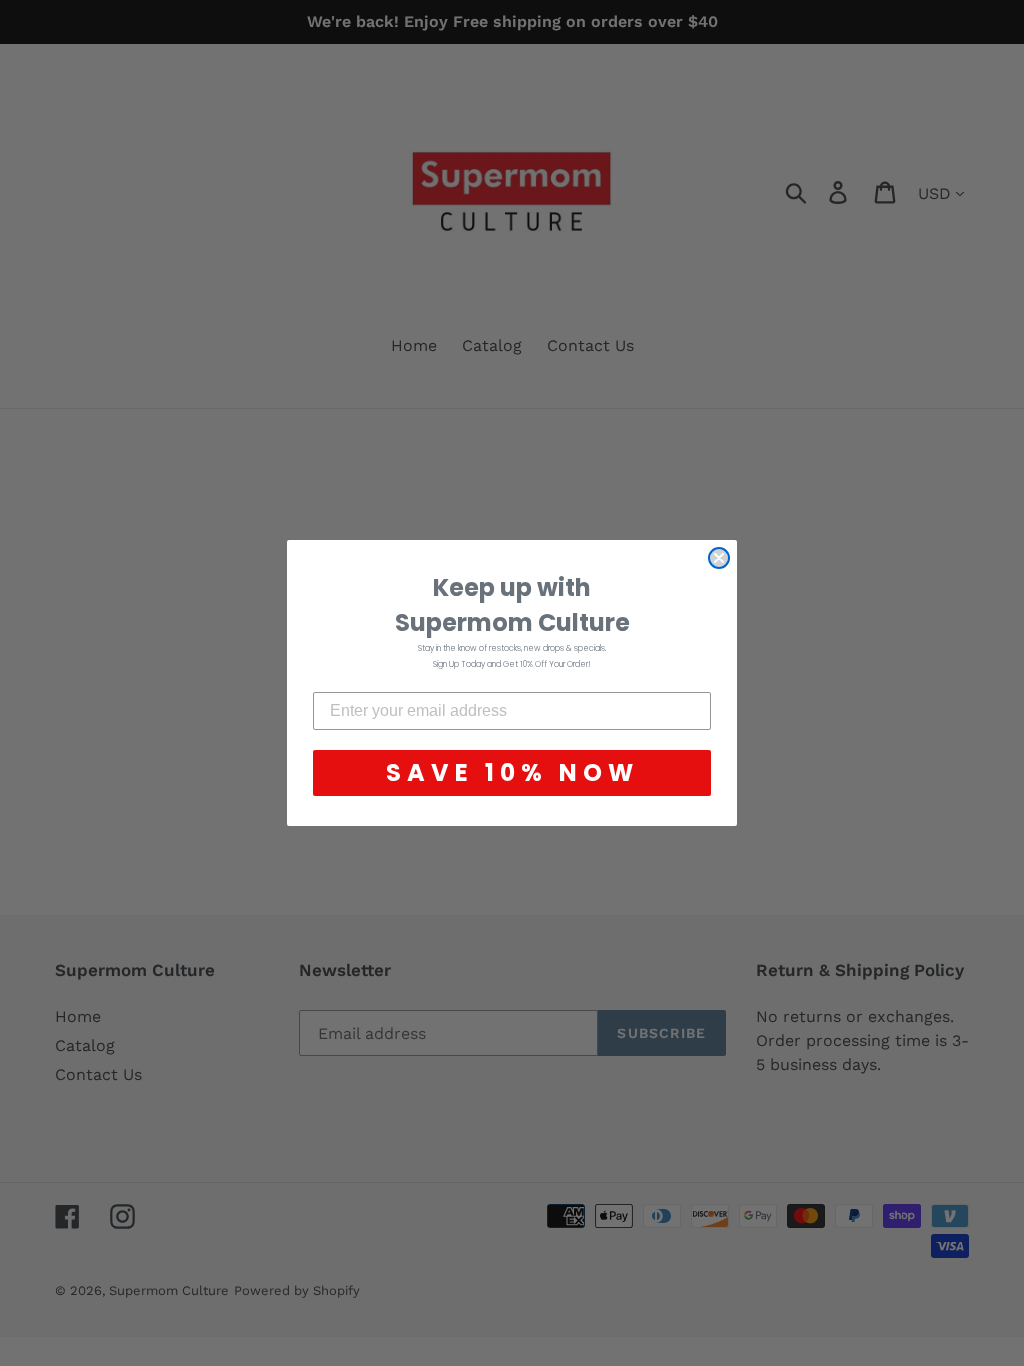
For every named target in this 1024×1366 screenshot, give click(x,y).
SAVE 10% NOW (512, 772)
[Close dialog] (719, 558)
